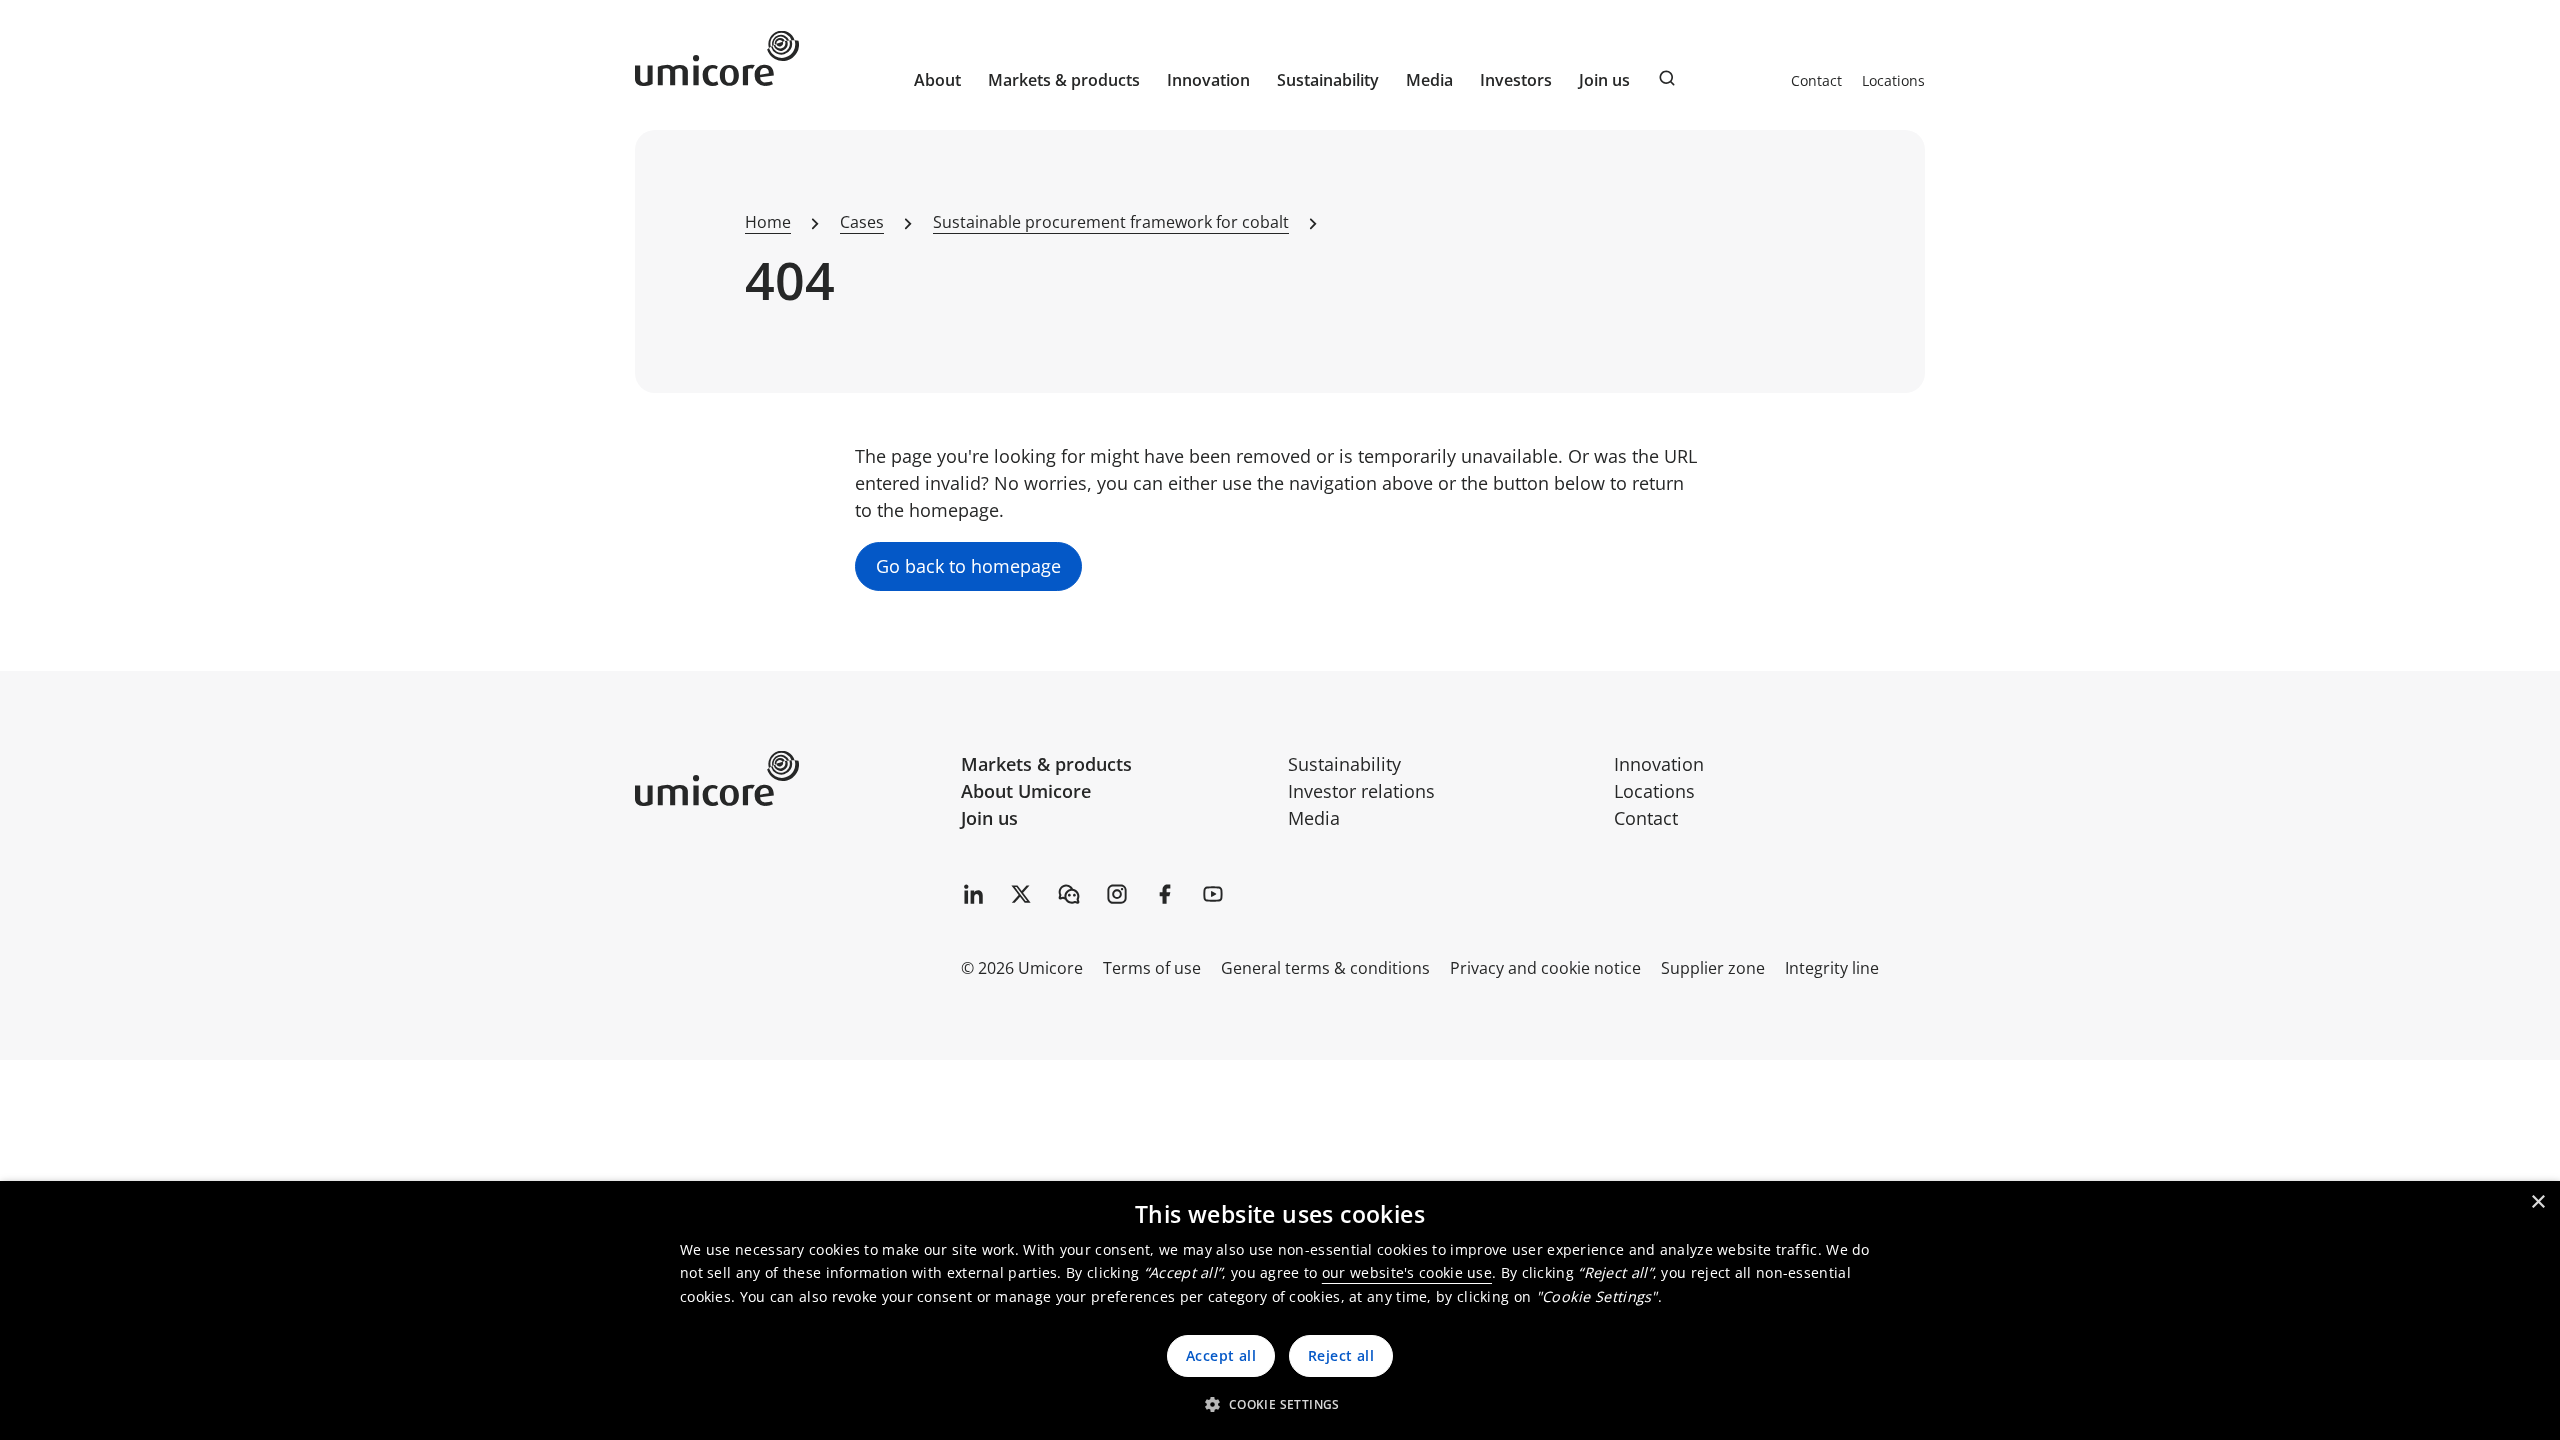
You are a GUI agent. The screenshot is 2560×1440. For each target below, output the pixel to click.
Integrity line (1832, 968)
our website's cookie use (1407, 1272)
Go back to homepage (968, 566)
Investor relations (1361, 791)
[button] (1279, 1404)
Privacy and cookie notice (1545, 968)
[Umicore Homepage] (790, 778)
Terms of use (1152, 968)
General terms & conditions (1325, 968)
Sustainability (1344, 764)
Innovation (1208, 80)
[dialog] (1280, 1310)
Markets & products (1046, 764)
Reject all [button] (1341, 1355)
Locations (1893, 80)
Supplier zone (1713, 968)
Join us (989, 818)
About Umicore (1026, 791)
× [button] (2537, 1202)
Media (1314, 818)
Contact (1816, 80)
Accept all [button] (1221, 1355)
